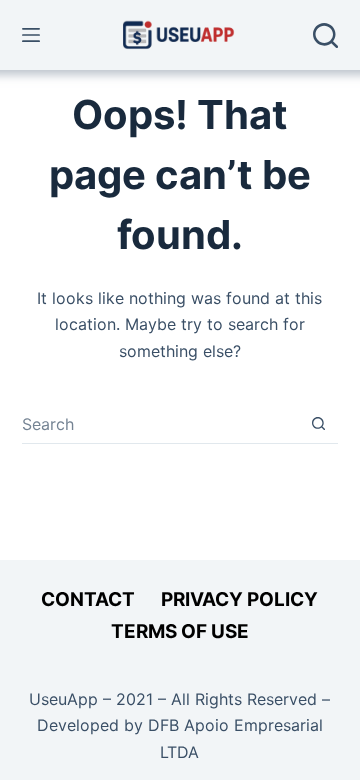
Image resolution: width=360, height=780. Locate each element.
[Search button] (318, 423)
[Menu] (31, 35)
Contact (88, 599)
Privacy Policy (239, 599)
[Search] (325, 35)
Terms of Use (180, 631)
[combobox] (161, 424)
